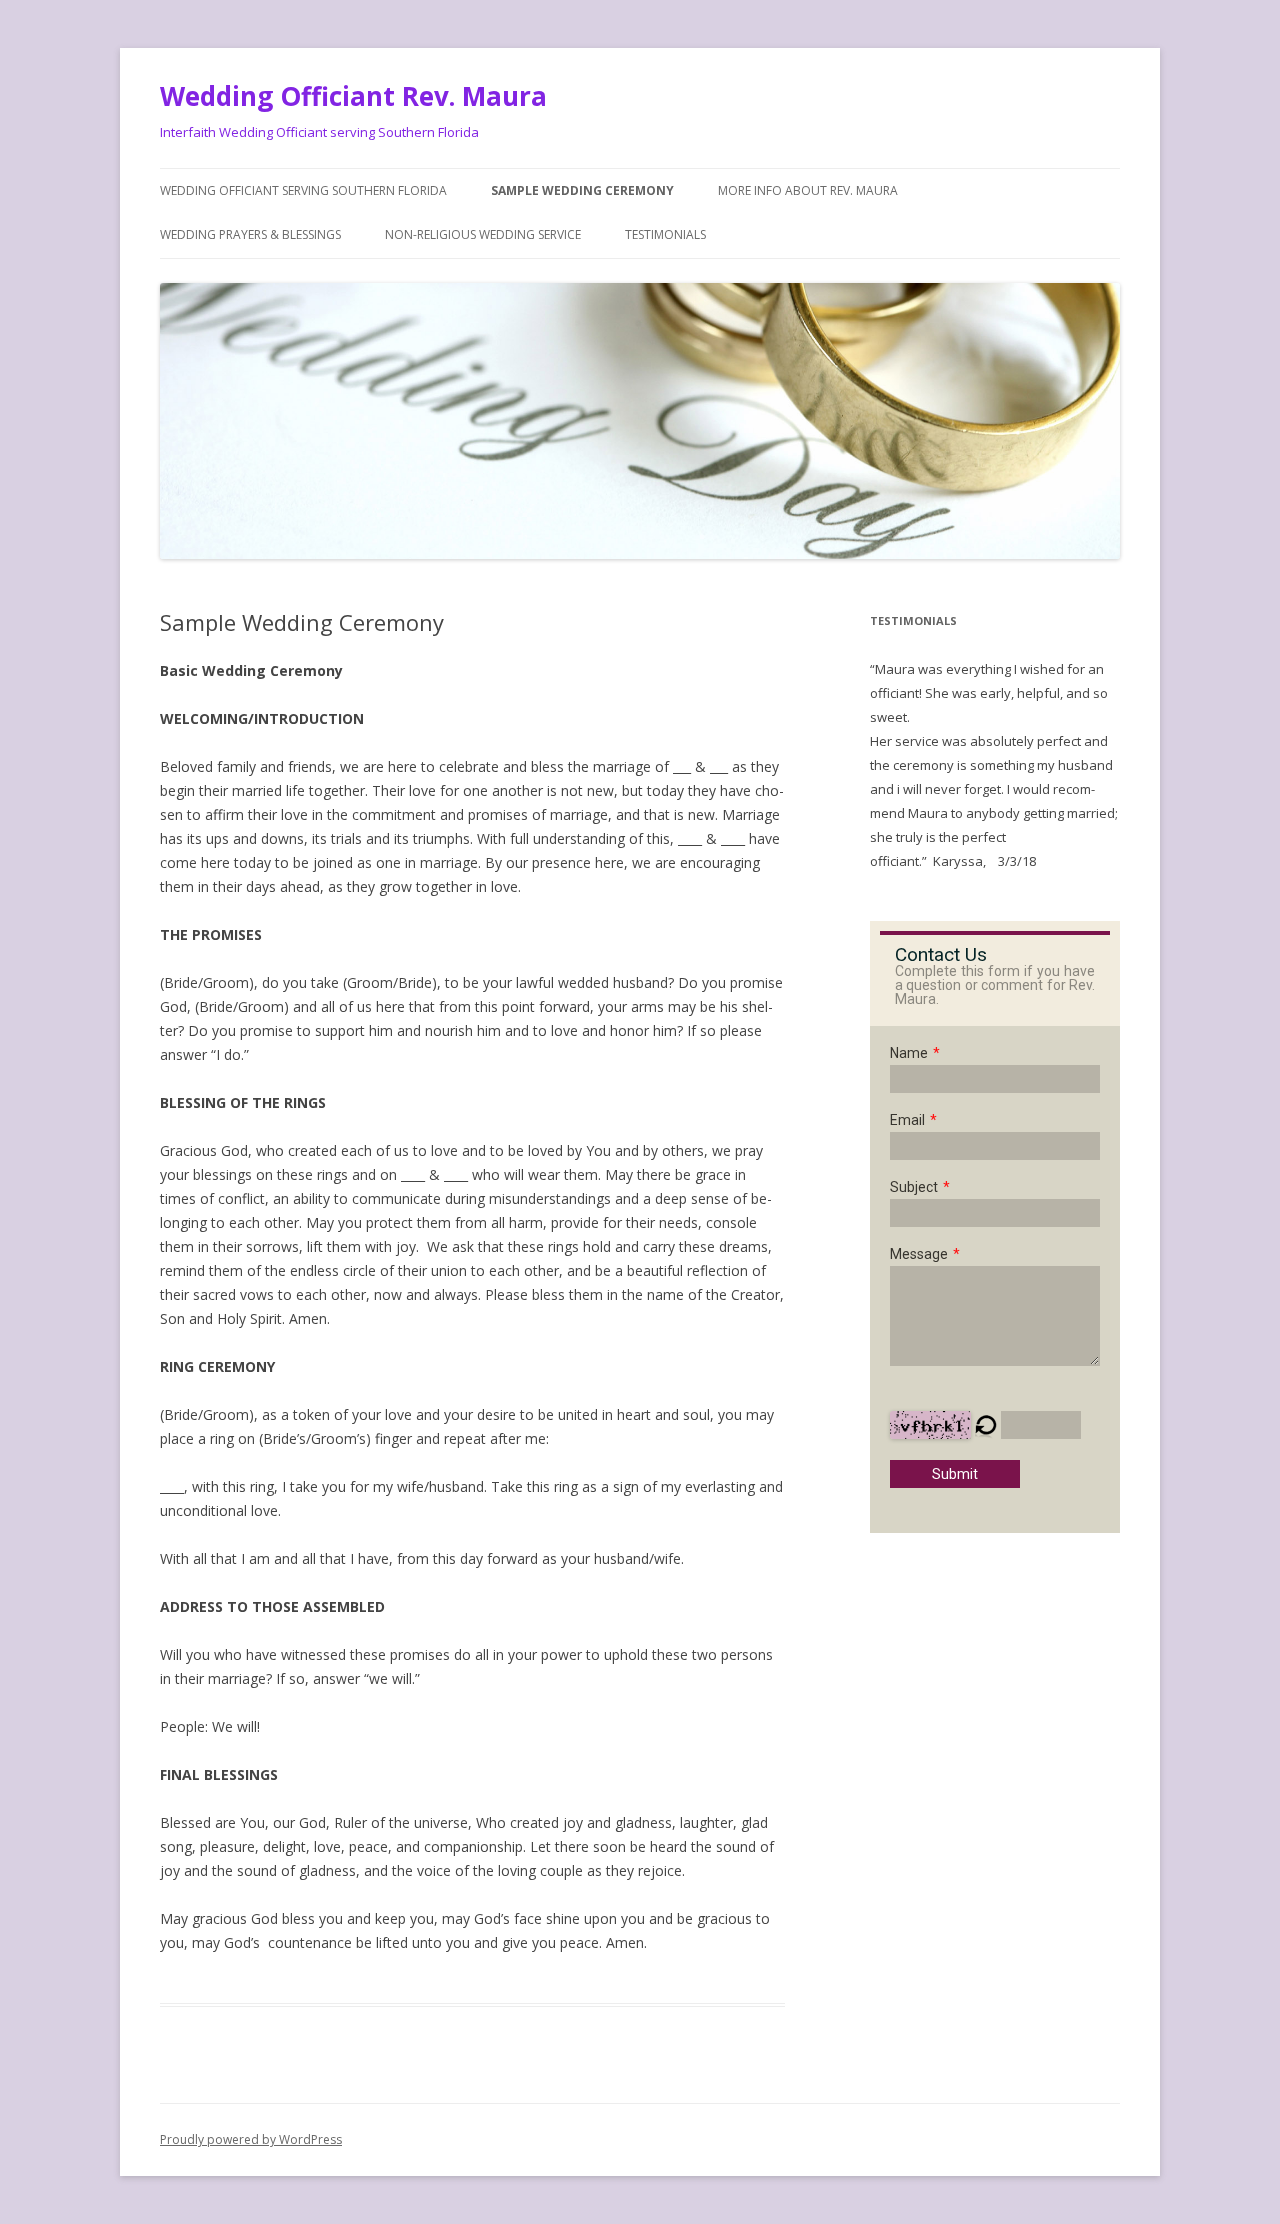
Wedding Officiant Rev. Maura (353, 96)
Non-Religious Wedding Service (483, 234)
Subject (914, 1187)
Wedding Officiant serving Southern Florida (303, 190)
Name (909, 1053)
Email (907, 1120)
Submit (955, 1474)
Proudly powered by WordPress (251, 2139)
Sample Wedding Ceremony (582, 190)
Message (919, 1254)
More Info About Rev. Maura (808, 190)
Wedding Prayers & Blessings (250, 234)
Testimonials (665, 234)
